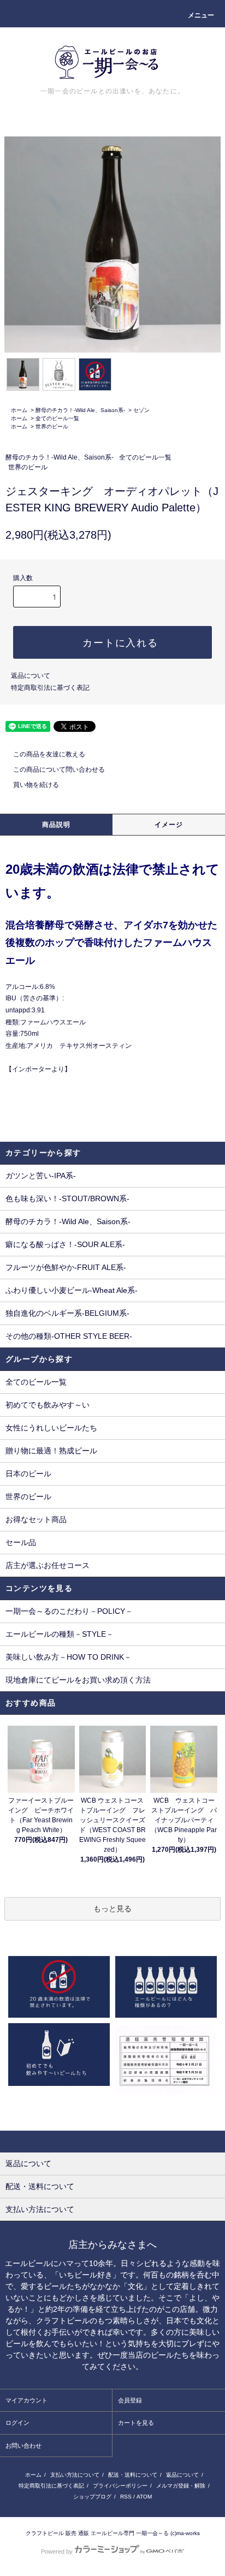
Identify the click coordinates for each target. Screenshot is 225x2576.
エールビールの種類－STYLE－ (60, 1634)
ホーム (19, 410)
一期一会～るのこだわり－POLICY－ (69, 1611)
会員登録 (130, 2400)
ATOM (144, 2497)
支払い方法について (75, 2475)
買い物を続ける (36, 785)
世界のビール (52, 427)
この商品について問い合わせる (59, 770)
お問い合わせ (23, 2446)
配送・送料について (133, 2475)
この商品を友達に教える (49, 754)
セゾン (141, 410)
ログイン (17, 2423)
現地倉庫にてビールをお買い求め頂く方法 (78, 1680)
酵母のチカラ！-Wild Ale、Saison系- (80, 410)
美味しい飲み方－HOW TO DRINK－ (69, 1657)
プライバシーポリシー (120, 2486)
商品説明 (57, 825)
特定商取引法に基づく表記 (50, 688)
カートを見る (136, 2423)
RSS (126, 2497)
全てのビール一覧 (57, 418)
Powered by (57, 2551)
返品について (31, 676)
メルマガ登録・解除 (181, 2486)
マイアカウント (26, 2400)
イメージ (169, 825)
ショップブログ (92, 2497)
